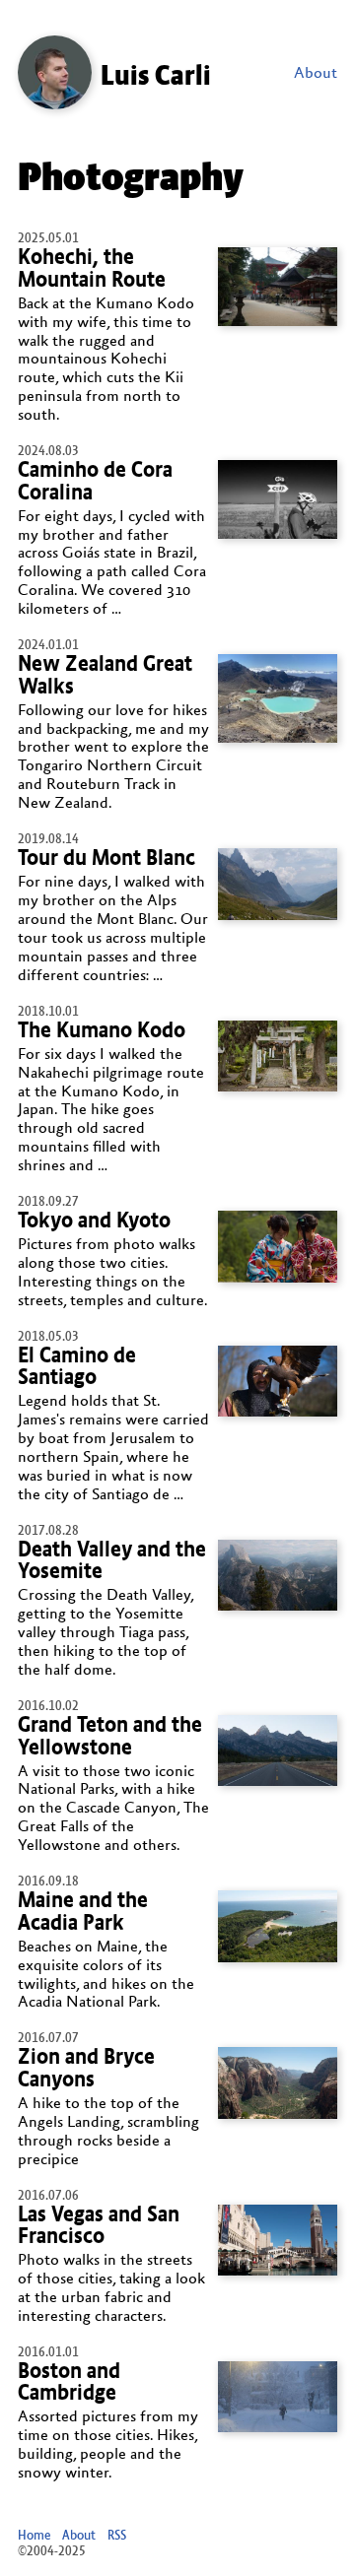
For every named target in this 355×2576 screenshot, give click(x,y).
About (316, 73)
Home (34, 2535)
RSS (117, 2535)
